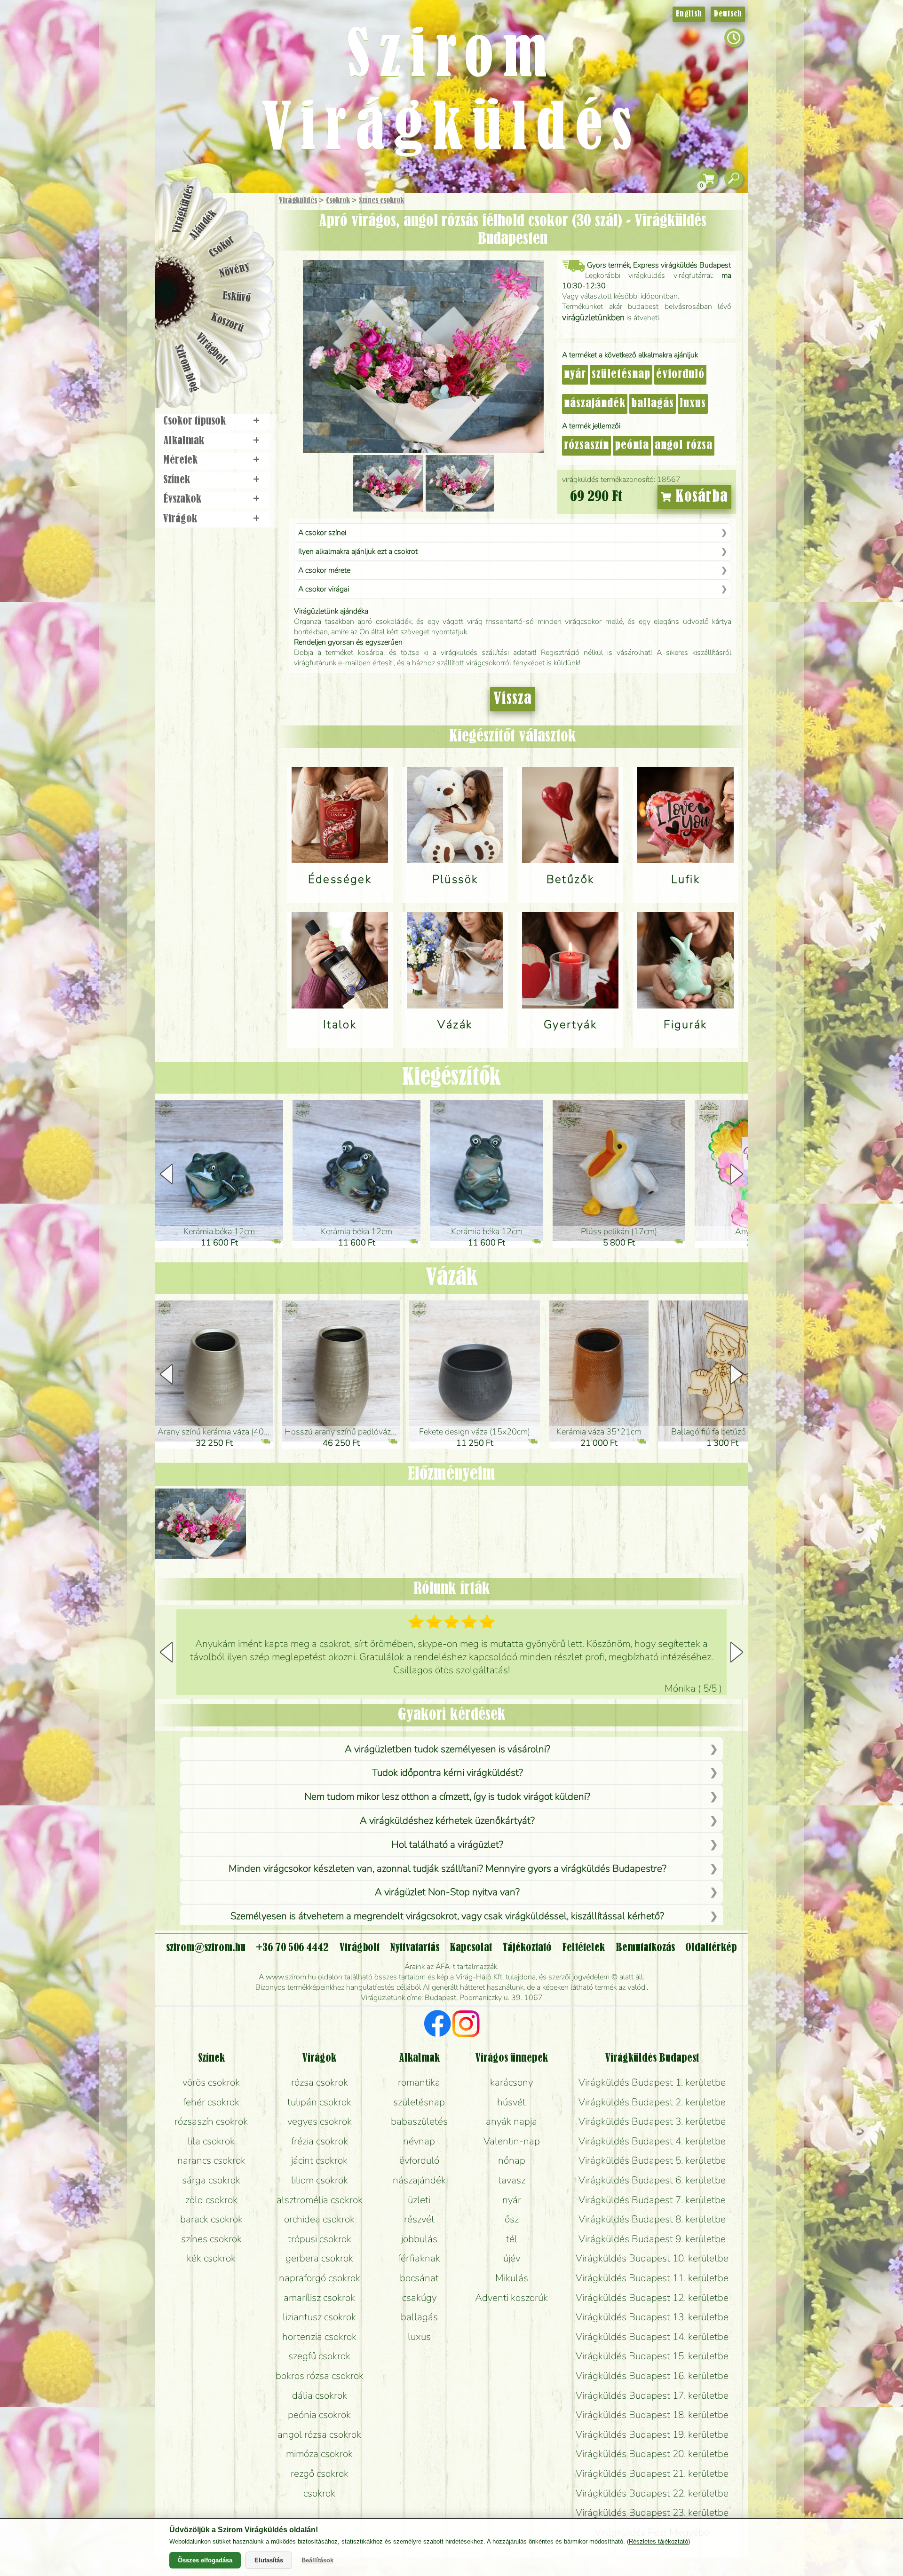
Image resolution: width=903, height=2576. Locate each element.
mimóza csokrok (319, 2454)
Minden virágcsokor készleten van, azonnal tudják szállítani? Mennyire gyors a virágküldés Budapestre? (448, 1868)
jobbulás (419, 2239)
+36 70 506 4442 (292, 1948)
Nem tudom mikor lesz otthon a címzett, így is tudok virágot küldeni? (447, 1796)
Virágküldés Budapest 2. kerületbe (652, 2102)
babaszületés (419, 2121)
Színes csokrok (381, 201)
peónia (632, 446)
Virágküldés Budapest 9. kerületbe (652, 2239)
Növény (235, 270)
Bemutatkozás (645, 1948)
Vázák (452, 1278)
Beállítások (317, 2560)
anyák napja (511, 2121)
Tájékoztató (527, 1948)
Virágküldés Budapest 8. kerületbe (652, 2219)
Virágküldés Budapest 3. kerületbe (652, 2121)
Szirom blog (186, 368)
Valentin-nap (512, 2141)
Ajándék (203, 225)
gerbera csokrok (319, 2258)
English (689, 14)
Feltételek (583, 1948)
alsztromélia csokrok (320, 2200)
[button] (737, 1174)
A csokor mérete (324, 570)
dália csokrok (320, 2395)
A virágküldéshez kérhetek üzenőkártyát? (447, 1820)
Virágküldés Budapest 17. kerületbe (652, 2395)
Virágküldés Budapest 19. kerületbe (652, 2434)
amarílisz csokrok (319, 2298)
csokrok (319, 2493)
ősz (512, 2219)
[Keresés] (734, 179)
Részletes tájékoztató (658, 2541)
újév (512, 2258)
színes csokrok (211, 2239)
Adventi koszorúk (511, 2298)
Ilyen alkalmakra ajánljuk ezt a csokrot (358, 551)
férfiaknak (419, 2258)
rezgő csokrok (320, 2474)
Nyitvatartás (415, 1948)
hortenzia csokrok (319, 2337)
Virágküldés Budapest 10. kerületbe (652, 2258)
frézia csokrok (320, 2141)
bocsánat (419, 2278)
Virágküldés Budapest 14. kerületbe (652, 2337)
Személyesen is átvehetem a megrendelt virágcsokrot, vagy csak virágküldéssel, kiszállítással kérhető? (447, 1916)
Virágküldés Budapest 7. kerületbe (652, 2200)
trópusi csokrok (320, 2239)
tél (512, 2239)
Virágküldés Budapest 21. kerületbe (652, 2474)
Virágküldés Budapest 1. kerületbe (652, 2082)
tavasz (512, 2180)
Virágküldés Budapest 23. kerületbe (652, 2513)
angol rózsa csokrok (319, 2434)
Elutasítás (269, 2560)
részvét (419, 2219)
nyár (575, 375)
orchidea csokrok (319, 2219)
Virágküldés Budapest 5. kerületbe (652, 2160)
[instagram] (466, 2025)
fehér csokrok (211, 2102)
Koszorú (227, 323)
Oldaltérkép (711, 1948)
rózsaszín (586, 446)
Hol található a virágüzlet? (447, 1844)
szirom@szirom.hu (206, 1948)
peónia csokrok (319, 2415)
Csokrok (338, 201)
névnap (419, 2141)
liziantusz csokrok (319, 2317)
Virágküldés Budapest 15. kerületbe (652, 2356)
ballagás (653, 404)
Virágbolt (212, 349)
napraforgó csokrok (320, 2278)
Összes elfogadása (205, 2560)
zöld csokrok (211, 2200)
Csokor (222, 247)
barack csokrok (211, 2219)
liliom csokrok (320, 2180)
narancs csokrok (211, 2160)
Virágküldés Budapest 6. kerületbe (652, 2180)
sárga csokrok (211, 2180)
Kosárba (700, 497)
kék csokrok (211, 2258)
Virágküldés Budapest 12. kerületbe (652, 2298)
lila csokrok (211, 2141)
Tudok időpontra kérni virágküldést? (448, 1772)
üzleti (419, 2200)
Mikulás (512, 2278)
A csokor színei (322, 533)
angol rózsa (684, 446)
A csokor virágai (324, 589)
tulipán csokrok (319, 2102)
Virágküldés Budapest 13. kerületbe (652, 2317)
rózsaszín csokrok (211, 2121)
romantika (419, 2082)
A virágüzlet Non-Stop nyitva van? (447, 1892)
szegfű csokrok (319, 2356)
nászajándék (595, 404)
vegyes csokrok (320, 2121)
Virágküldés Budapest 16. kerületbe (652, 2376)
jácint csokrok (319, 2160)
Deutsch (728, 14)
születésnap (621, 375)
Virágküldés (298, 201)
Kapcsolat (471, 1948)
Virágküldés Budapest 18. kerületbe (652, 2415)
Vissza (513, 699)
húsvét (511, 2102)
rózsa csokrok (320, 2082)
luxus (693, 404)
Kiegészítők (451, 1078)
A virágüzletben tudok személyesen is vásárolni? (448, 1749)
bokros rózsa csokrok (320, 2376)
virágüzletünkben (593, 317)
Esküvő (237, 297)
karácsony (511, 2082)
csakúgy (419, 2298)
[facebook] (438, 2025)
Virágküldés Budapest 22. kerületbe (652, 2493)
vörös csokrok (211, 2082)
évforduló (680, 375)
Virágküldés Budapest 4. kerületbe (652, 2141)
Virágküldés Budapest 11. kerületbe (652, 2278)
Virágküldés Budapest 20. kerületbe (652, 2454)
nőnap (512, 2160)
